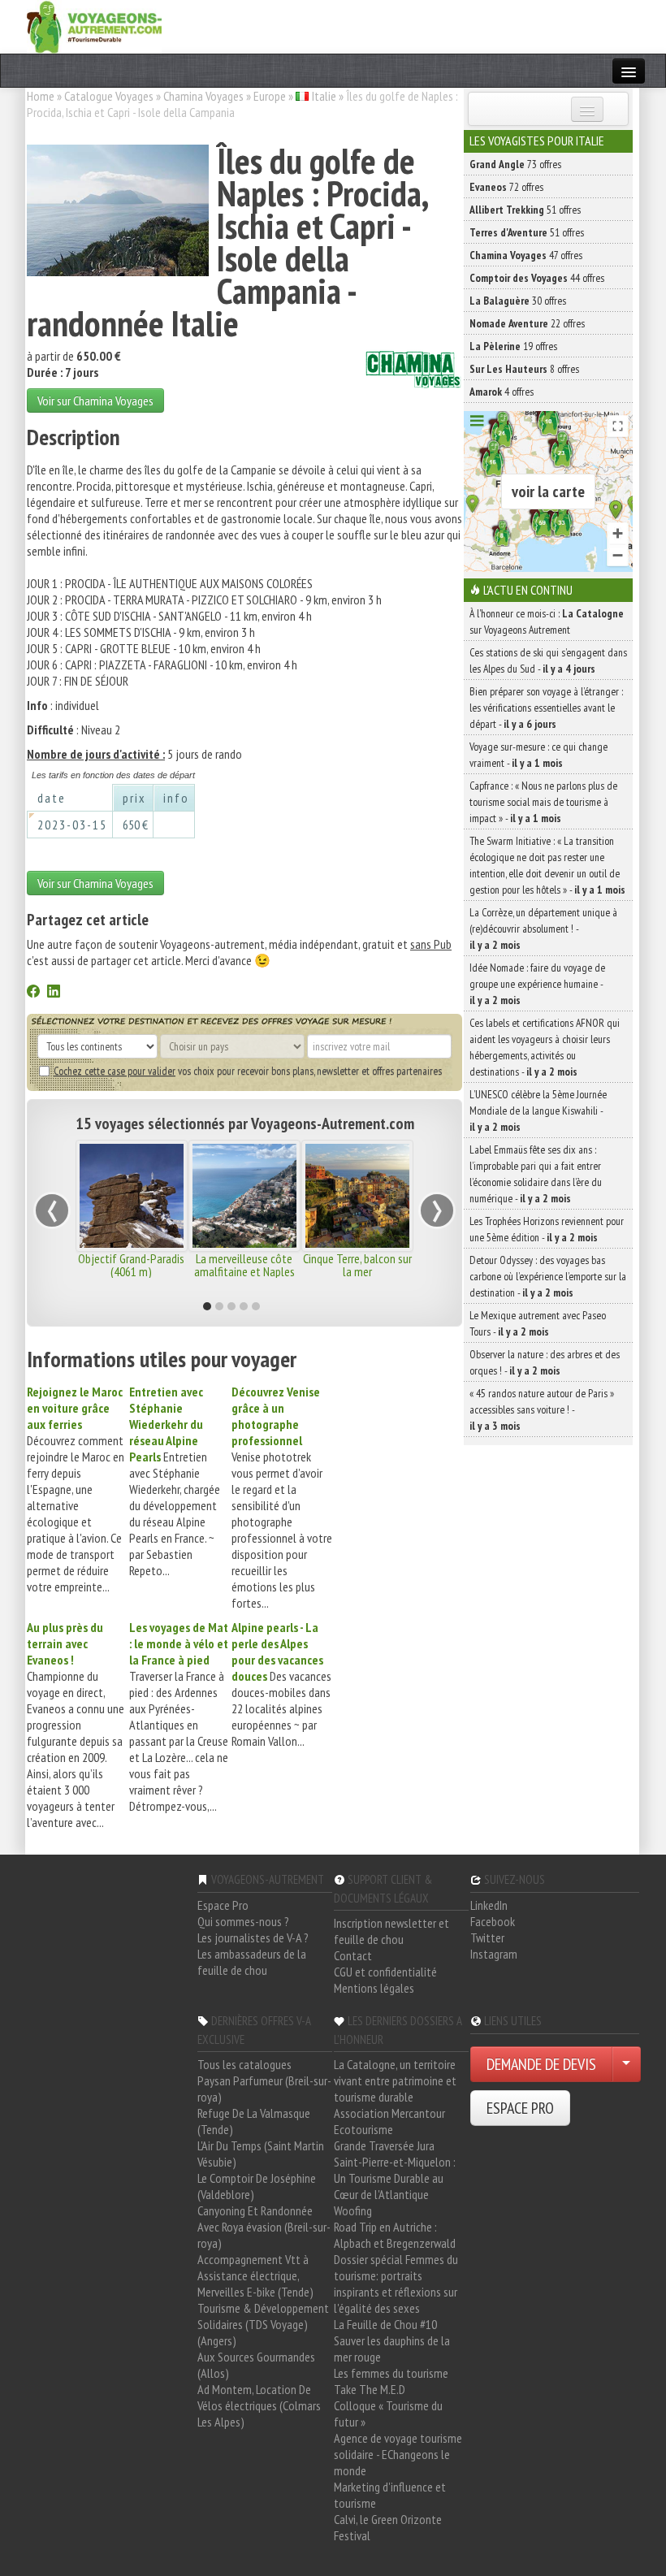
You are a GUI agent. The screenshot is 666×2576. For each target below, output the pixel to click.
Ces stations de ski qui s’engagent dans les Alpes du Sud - (548, 660)
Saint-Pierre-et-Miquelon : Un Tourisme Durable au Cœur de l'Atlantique (395, 2178)
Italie (324, 96)
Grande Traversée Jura (384, 2145)
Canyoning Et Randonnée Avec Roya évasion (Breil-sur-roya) (264, 2227)
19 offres (513, 346)
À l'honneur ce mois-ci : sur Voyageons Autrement (547, 621)
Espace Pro (223, 1905)
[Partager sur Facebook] (33, 993)
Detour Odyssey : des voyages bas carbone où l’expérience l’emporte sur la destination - (548, 1276)
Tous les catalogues (244, 2064)
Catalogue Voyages (109, 96)
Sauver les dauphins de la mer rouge (392, 2349)
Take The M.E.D (370, 2389)
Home (41, 96)
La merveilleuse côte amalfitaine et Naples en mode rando (244, 1271)
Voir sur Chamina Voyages (95, 400)
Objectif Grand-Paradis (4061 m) (131, 1265)
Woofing (353, 2210)
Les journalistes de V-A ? (253, 1937)
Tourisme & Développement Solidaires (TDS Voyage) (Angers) (263, 2324)
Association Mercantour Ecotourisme (389, 2121)
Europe (270, 96)
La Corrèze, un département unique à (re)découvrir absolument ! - (543, 929)
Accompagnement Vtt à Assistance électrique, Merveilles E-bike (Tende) (255, 2275)
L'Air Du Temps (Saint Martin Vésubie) (261, 2154)
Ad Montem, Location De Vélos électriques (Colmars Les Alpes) (259, 2405)
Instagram (494, 1954)
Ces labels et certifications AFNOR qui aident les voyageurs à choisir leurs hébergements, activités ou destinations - (545, 1047)
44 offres (537, 278)
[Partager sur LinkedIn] (54, 993)
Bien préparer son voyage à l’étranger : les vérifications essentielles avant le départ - (546, 708)
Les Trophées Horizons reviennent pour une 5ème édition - (547, 1229)
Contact (353, 1955)
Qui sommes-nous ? (243, 1921)
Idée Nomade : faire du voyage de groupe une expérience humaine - (537, 984)
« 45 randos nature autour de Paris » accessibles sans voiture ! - (542, 1409)
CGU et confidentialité (385, 1972)
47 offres (526, 255)
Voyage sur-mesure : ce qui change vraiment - (538, 755)
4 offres (502, 392)
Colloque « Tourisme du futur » (388, 2414)
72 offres (506, 187)
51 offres (525, 210)
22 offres (527, 323)
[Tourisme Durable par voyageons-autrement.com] (94, 25)
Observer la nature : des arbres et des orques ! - (545, 1362)
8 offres (524, 369)
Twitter (487, 1937)
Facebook (493, 1921)
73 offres (515, 164)
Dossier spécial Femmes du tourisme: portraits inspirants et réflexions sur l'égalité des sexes (396, 2284)
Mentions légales (374, 1988)
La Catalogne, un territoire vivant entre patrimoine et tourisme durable (395, 2080)
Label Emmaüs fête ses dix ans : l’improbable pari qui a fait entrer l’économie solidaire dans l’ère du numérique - (536, 1174)
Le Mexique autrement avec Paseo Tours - (538, 1323)
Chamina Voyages (203, 96)
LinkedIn (489, 1905)
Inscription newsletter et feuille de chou (391, 1931)
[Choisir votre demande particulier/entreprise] (626, 2064)
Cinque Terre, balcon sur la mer (357, 1265)
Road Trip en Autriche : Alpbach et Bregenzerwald (395, 2235)
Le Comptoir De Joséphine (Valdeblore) (257, 2186)
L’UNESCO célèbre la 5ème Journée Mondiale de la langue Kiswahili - (538, 1110)
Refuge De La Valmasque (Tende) (254, 2121)
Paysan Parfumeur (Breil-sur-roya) (264, 2089)
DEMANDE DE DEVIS (541, 2064)
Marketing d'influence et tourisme (390, 2495)
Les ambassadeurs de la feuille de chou (252, 1962)
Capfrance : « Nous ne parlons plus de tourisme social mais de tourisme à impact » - (543, 802)
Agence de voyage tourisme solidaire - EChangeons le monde (398, 2454)
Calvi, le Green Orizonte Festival (388, 2527)
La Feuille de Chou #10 (385, 2324)
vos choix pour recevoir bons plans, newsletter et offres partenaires (248, 1071)
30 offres (518, 301)
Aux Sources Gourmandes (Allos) (256, 2365)
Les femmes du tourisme (391, 2373)
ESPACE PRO (520, 2108)
